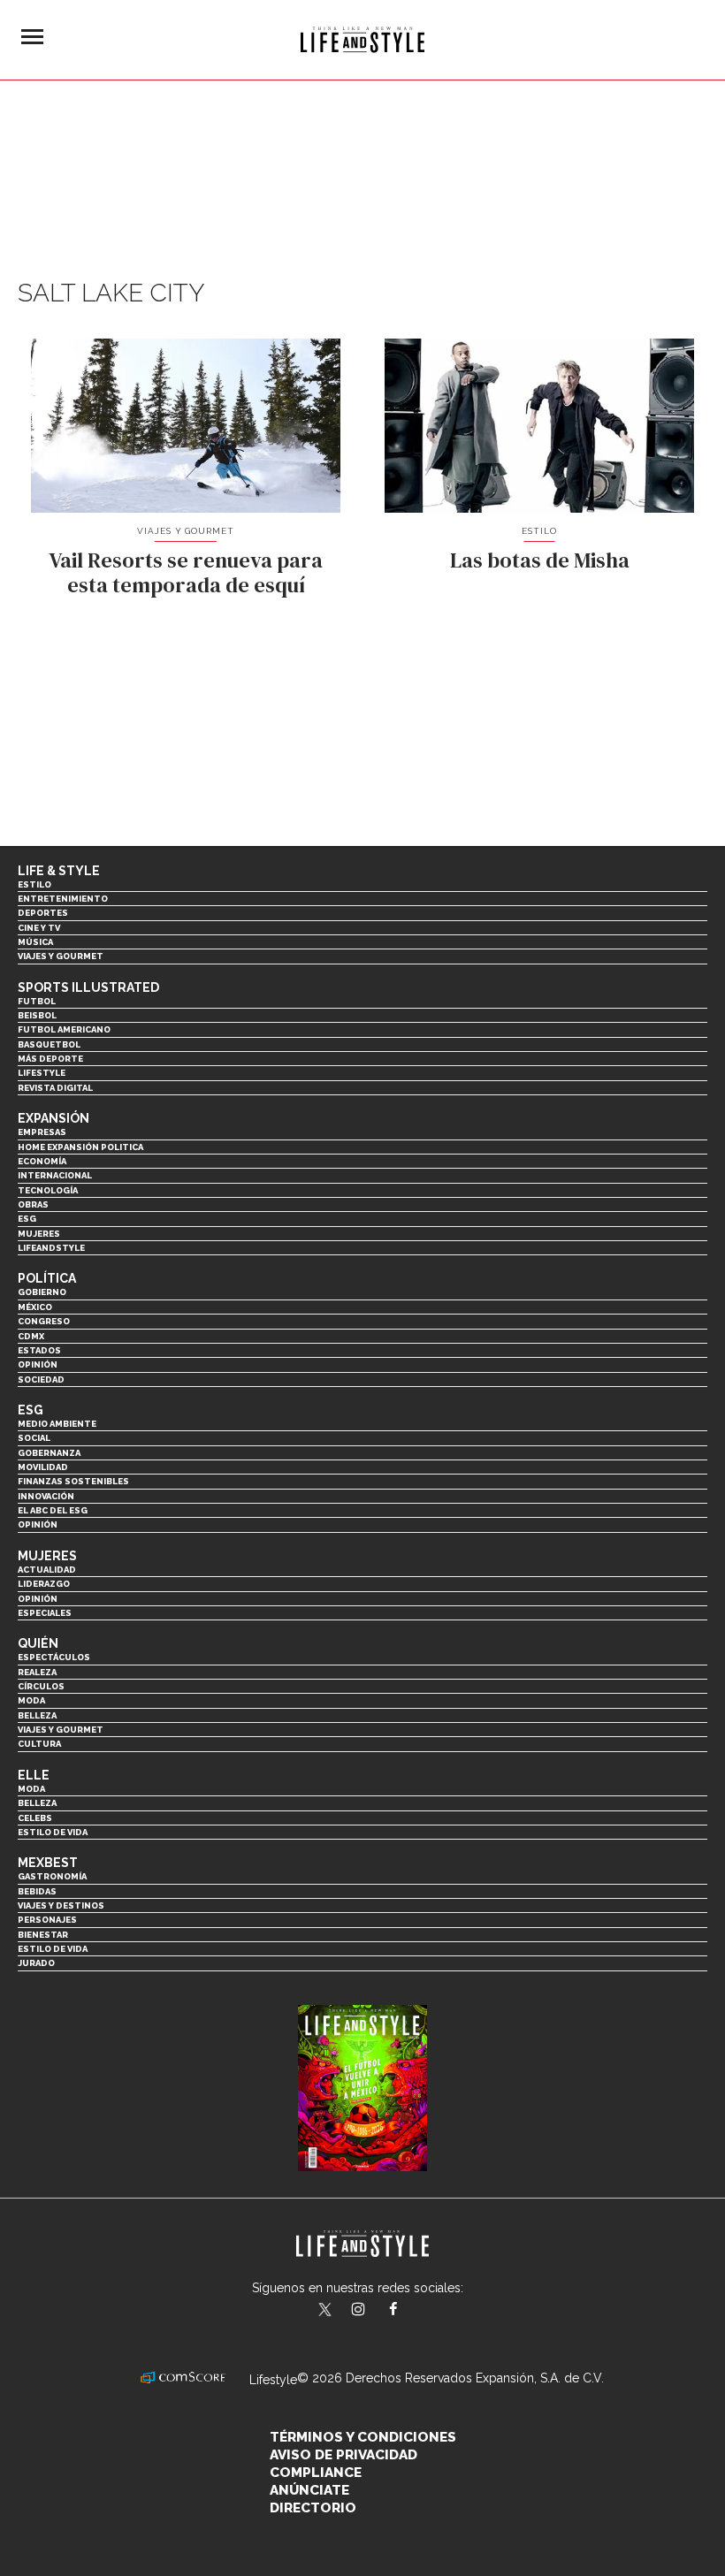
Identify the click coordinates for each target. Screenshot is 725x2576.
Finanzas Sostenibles (73, 1481)
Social (34, 1438)
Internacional (55, 1175)
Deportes (43, 913)
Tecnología (48, 1190)
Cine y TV (39, 928)
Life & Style (59, 871)
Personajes (47, 1920)
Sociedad (41, 1379)
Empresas (42, 1132)
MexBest (48, 1863)
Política (47, 1278)
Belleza (37, 1715)
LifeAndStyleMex (409, 2311)
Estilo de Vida (53, 1949)
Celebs (35, 1818)
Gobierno (42, 1292)
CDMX (31, 1336)
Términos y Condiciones (363, 2437)
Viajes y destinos (61, 1905)
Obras (33, 1204)
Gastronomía (52, 1876)
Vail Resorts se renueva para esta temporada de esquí (186, 573)
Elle (34, 1775)
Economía (42, 1161)
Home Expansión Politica (80, 1147)
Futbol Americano (64, 1029)
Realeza (37, 1672)
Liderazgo (44, 1584)
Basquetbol (49, 1044)
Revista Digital (55, 1088)
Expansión (53, 1118)
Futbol (37, 1001)
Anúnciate (309, 2490)
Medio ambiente (57, 1424)
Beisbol (37, 1015)
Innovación (46, 1496)
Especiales (45, 1613)
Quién (38, 1643)
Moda (31, 1700)
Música (35, 942)
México (35, 1307)
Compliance (316, 2473)
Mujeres (39, 1234)
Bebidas (37, 1891)
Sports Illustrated (88, 987)
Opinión (38, 1364)
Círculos (41, 1686)
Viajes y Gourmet (186, 531)
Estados (39, 1350)
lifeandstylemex (374, 2311)
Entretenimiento (63, 899)
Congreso (44, 1321)
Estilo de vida (53, 1832)
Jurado (36, 1963)
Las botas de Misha (540, 560)
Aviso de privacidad (343, 2455)
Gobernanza (49, 1453)
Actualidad (47, 1570)
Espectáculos (54, 1657)
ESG (27, 1219)
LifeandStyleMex (326, 2311)
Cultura (39, 1744)
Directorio (313, 2508)
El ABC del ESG (53, 1510)
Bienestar (43, 1935)
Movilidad (43, 1467)
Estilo (539, 531)
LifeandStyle (51, 1248)
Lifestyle (42, 1073)
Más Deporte (50, 1059)
